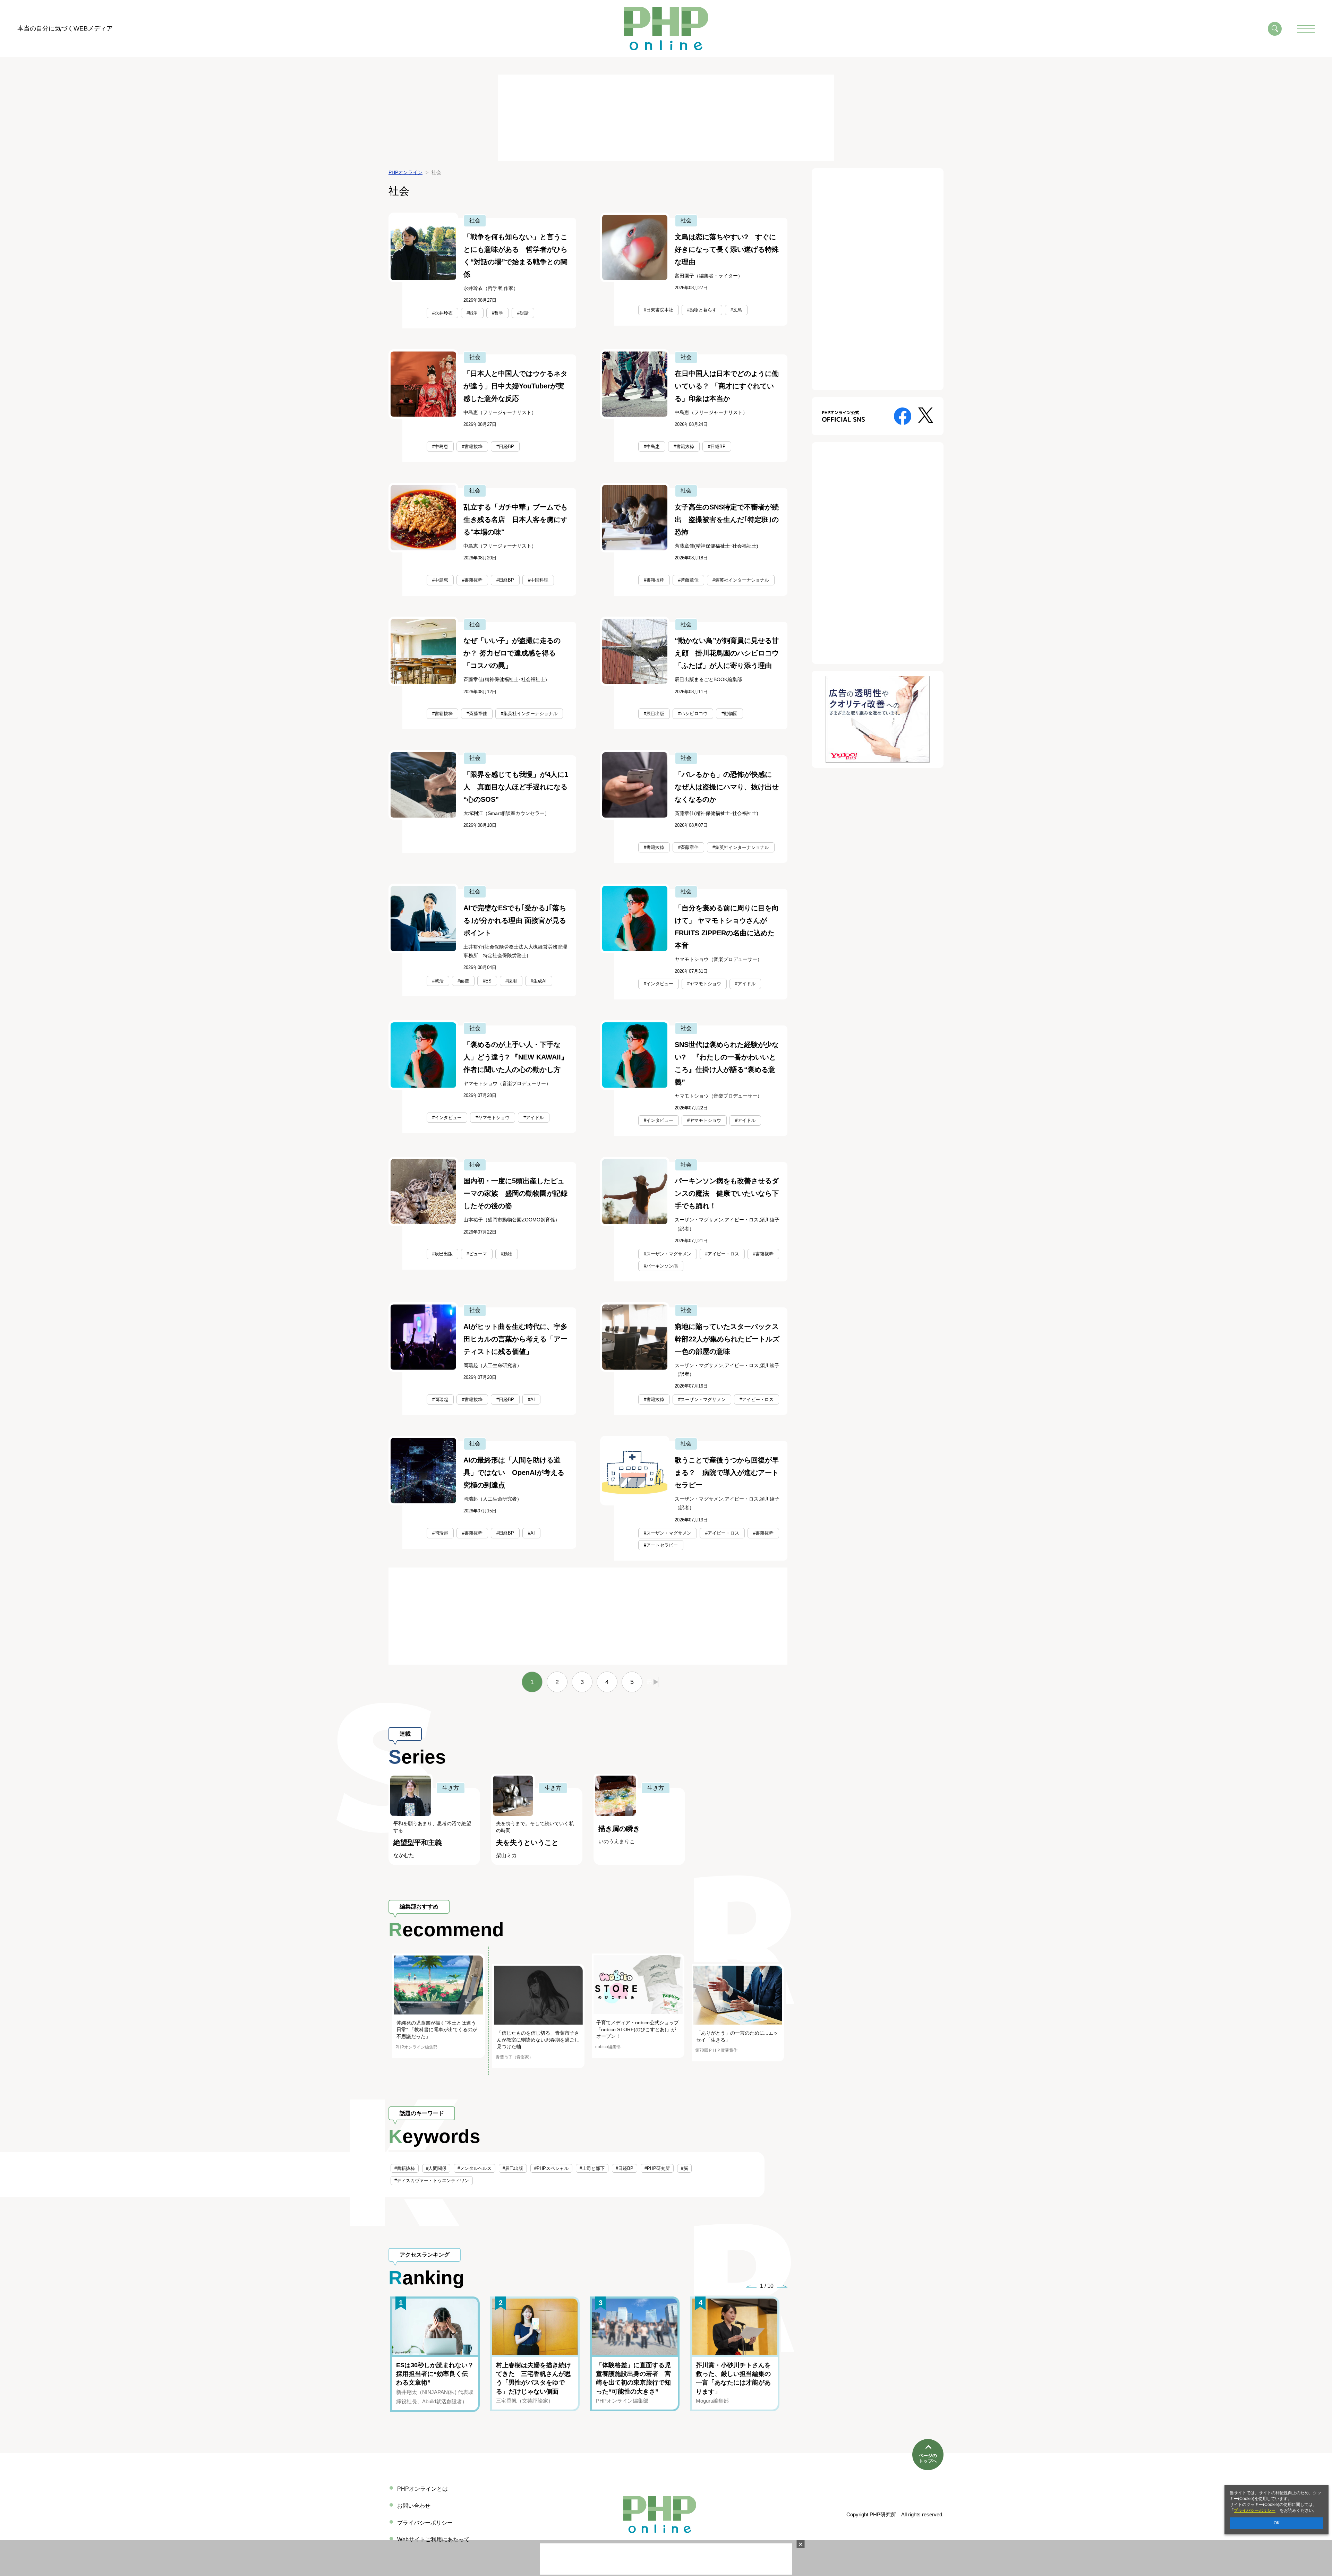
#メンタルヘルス (475, 2168)
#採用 (511, 981)
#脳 (684, 2168)
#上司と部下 (592, 2168)
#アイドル (745, 984)
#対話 (523, 313)
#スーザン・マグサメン (668, 1254)
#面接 (463, 981)
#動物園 (729, 714)
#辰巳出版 (654, 714)
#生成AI (539, 981)
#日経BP (505, 446)
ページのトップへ (928, 2458)
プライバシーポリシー (1255, 2510)
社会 (475, 220)
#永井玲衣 (442, 313)
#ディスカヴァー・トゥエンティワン (432, 2180)
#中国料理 (538, 580)
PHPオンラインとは (422, 2489)
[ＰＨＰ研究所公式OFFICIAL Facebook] (903, 416)
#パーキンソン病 (661, 1266)
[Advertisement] (666, 118)
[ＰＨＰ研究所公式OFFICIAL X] (926, 415)
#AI (531, 1399)
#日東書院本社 (659, 310)
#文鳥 (736, 310)
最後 (652, 1682)
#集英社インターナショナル (741, 580)
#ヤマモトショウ (704, 984)
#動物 (507, 1254)
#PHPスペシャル (551, 2168)
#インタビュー (659, 984)
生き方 (451, 1788)
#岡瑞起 (440, 1399)
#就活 (438, 981)
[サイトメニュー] (1306, 29)
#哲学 (498, 313)
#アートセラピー (661, 1545)
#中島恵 (440, 446)
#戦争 (472, 313)
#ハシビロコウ (693, 714)
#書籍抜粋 (472, 446)
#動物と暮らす (702, 310)
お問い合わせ (414, 2506)
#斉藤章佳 (688, 580)
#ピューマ (477, 1254)
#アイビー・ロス (722, 1254)
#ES (487, 981)
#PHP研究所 (657, 2168)
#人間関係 (436, 2168)
